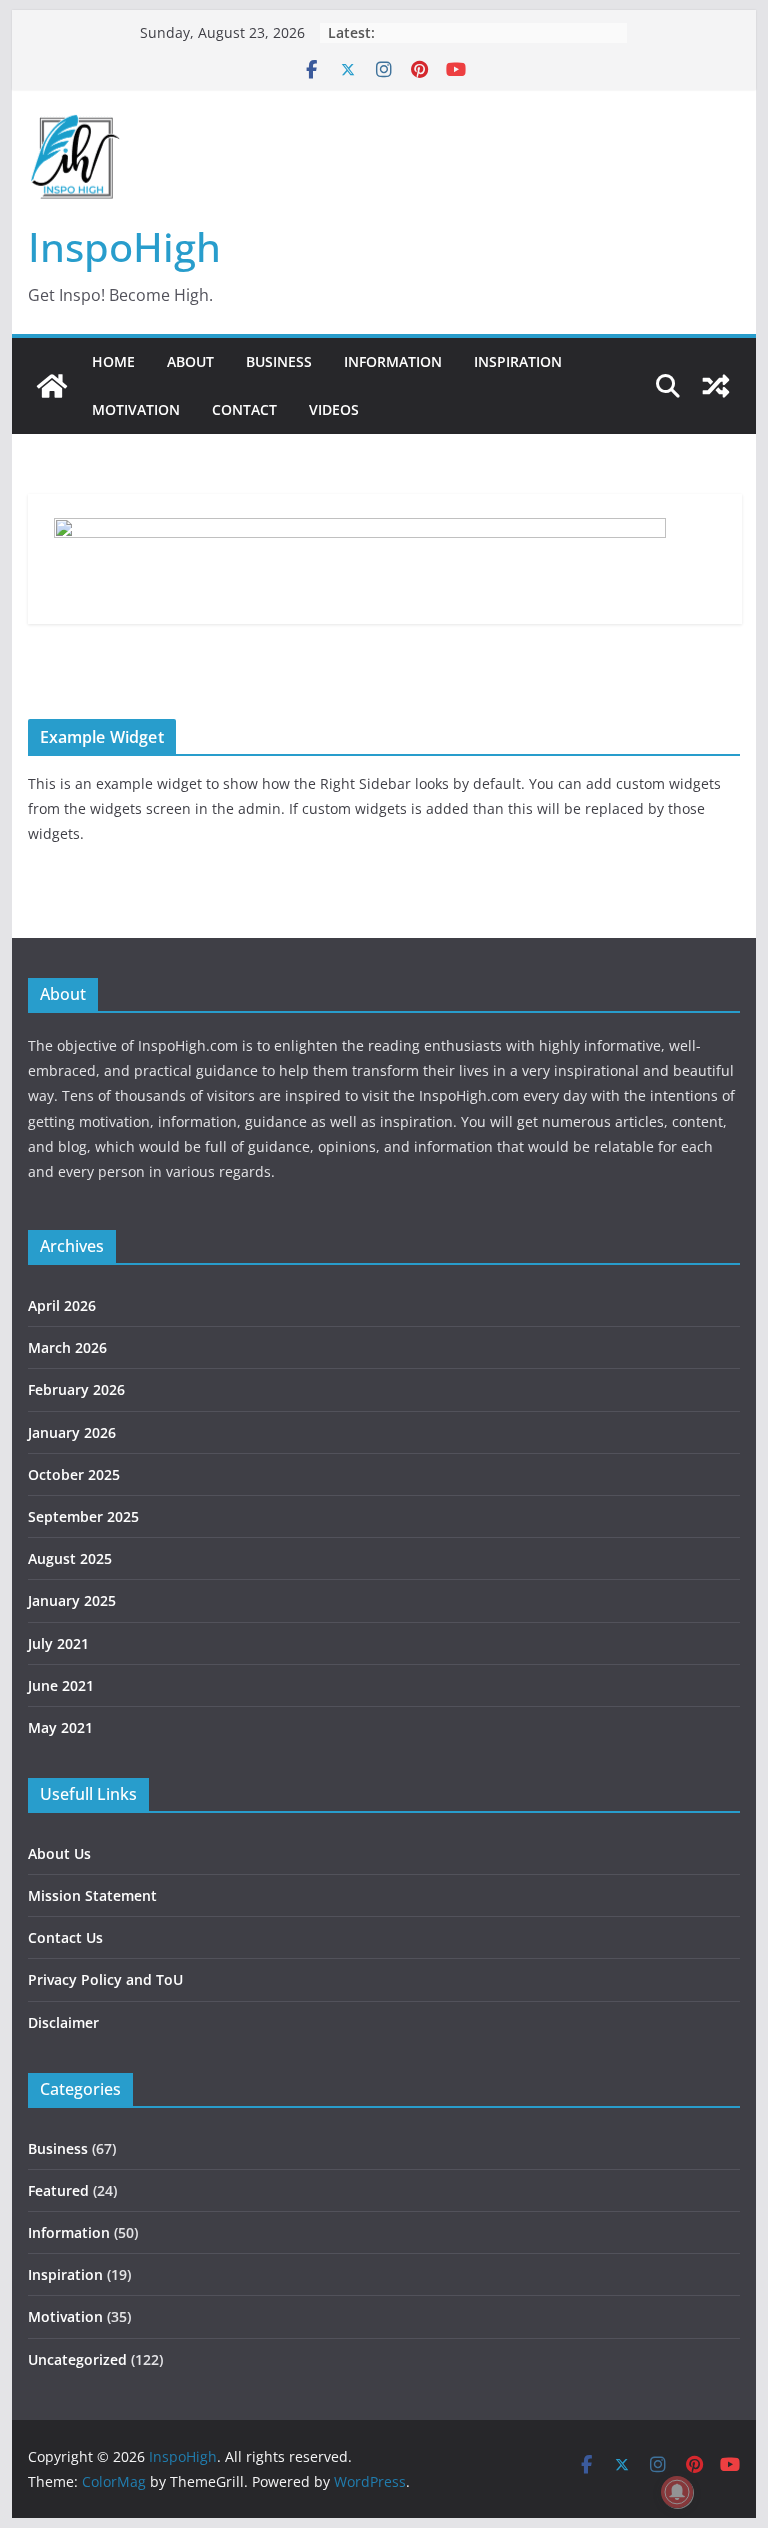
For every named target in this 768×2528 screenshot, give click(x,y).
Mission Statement (92, 1895)
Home (113, 361)
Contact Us (65, 1937)
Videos (334, 409)
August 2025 (70, 1558)
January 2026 (72, 1432)
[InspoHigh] (52, 386)
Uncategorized (77, 2359)
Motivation (136, 409)
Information (393, 361)
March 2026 (67, 1347)
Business (279, 361)
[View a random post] (716, 386)
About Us (59, 1853)
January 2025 (72, 1600)
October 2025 (74, 1474)
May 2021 (60, 1727)
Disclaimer (63, 2022)
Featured (58, 2190)
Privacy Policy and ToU (105, 1979)
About (190, 361)
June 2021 (61, 1685)
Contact (244, 409)
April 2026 (62, 1305)
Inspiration (518, 361)
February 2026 (76, 1389)
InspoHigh (124, 246)
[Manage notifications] (677, 2492)
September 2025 (83, 1516)
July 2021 (58, 1643)
